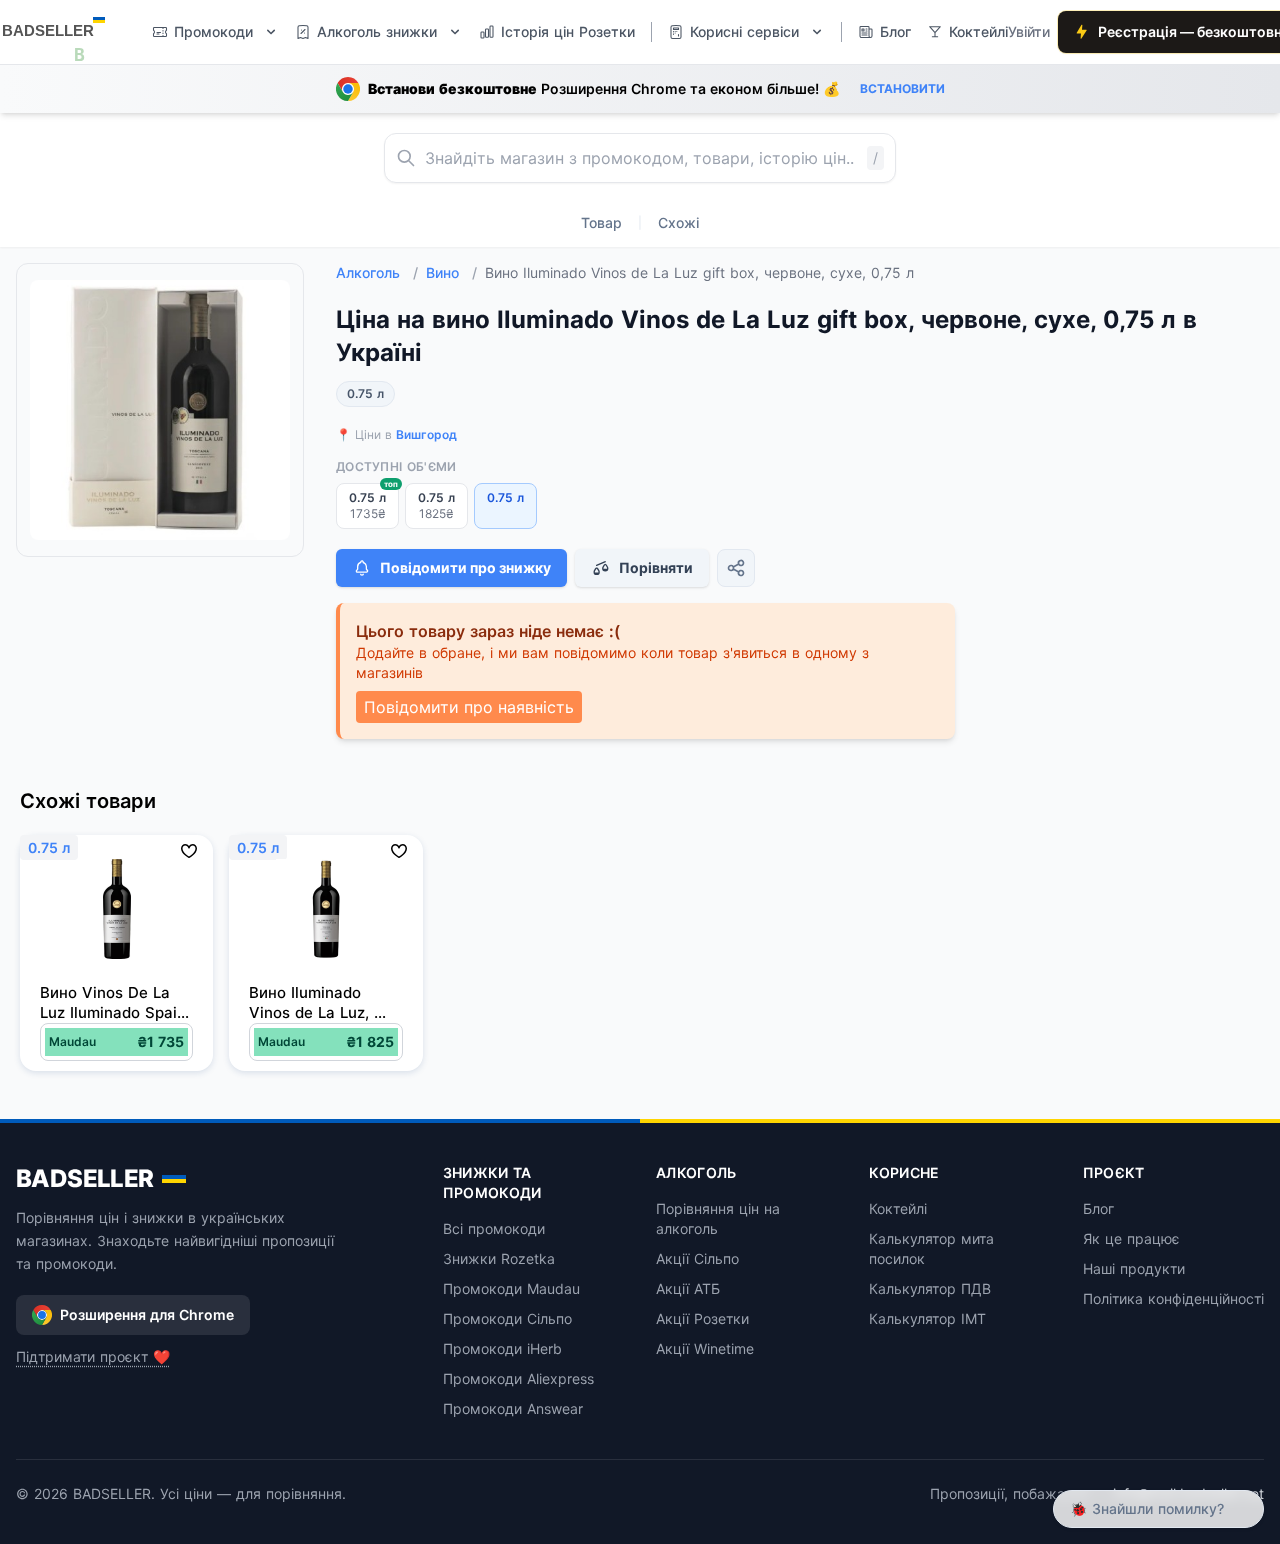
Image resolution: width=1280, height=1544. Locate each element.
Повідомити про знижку (465, 567)
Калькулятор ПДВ (930, 1288)
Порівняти (656, 567)
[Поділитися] (736, 568)
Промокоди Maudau (511, 1288)
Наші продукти (1134, 1268)
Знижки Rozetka (499, 1258)
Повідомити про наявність (469, 707)
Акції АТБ (688, 1288)
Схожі (678, 222)
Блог (1098, 1208)
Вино (451, 272)
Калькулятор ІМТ (927, 1318)
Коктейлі (898, 1208)
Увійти (1029, 31)
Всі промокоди (494, 1228)
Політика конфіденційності (1173, 1298)
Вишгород (426, 434)
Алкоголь (377, 272)
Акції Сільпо (697, 1258)
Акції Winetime (705, 1348)
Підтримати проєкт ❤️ (93, 1356)
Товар (601, 222)
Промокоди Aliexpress (518, 1378)
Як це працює (1131, 1238)
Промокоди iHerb (502, 1348)
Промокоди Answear (513, 1408)
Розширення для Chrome (147, 1314)
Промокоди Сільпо (507, 1318)
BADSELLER (85, 1178)
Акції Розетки (702, 1318)
